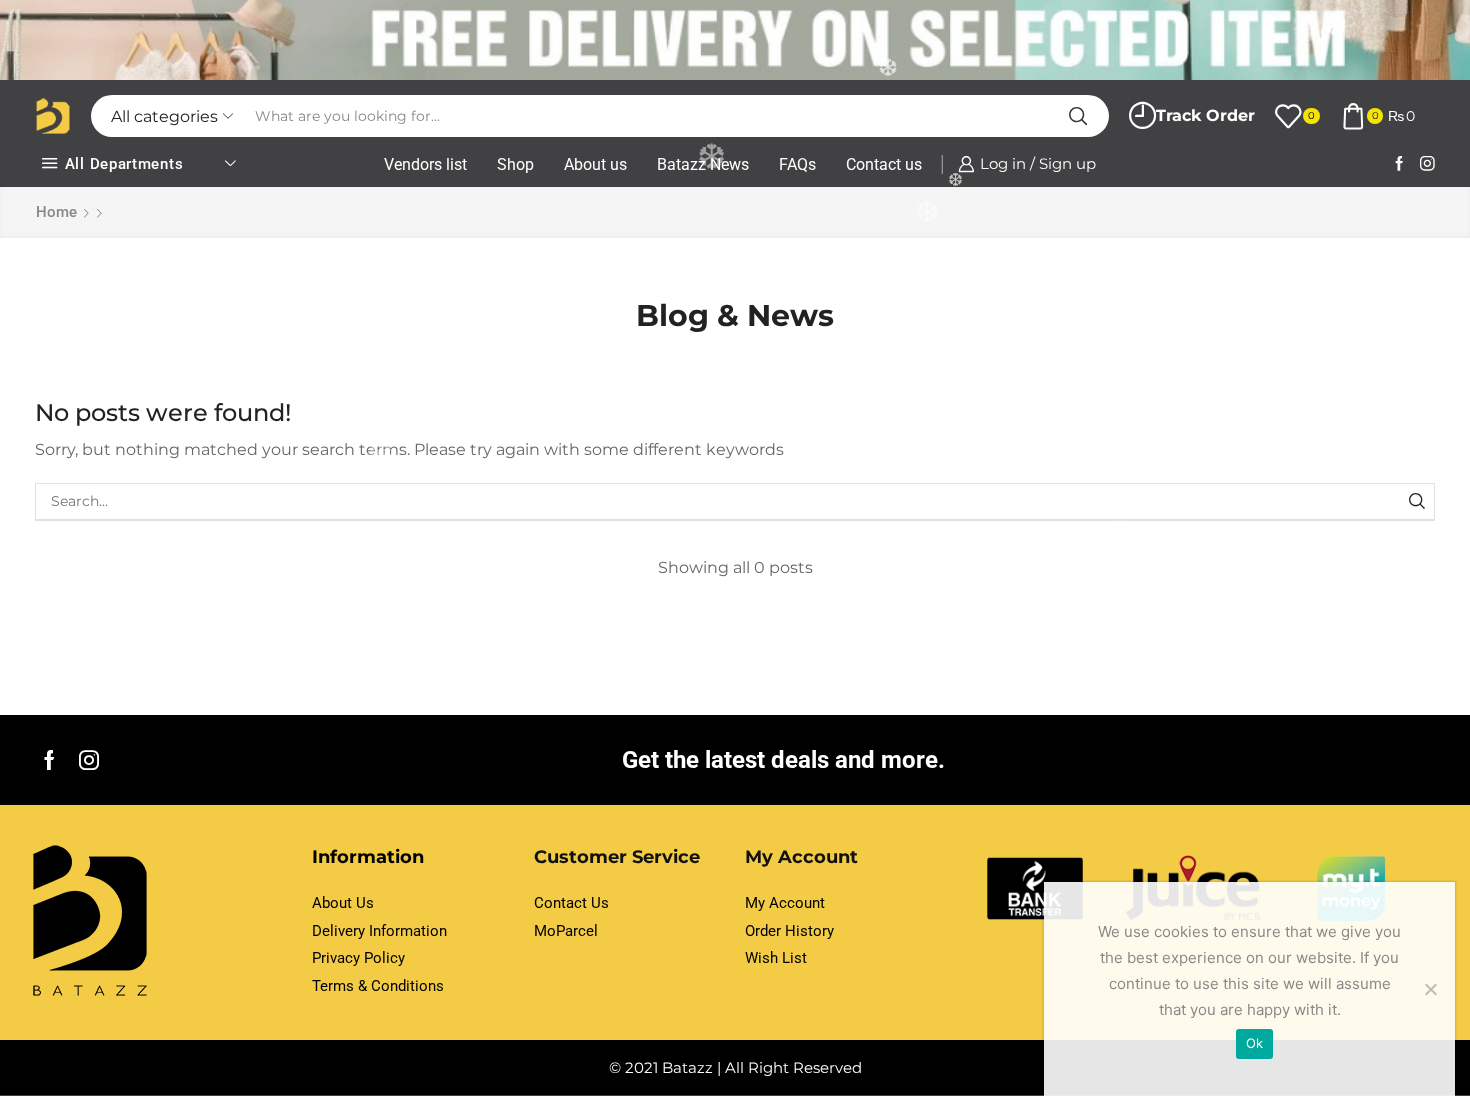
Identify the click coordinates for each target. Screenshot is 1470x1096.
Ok (1255, 1043)
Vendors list (425, 164)
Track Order (1205, 115)
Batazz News (703, 164)
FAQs (797, 164)
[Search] (1416, 501)
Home (56, 212)
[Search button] (1078, 116)
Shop (515, 164)
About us (595, 164)
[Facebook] (1399, 164)
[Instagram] (1427, 164)
